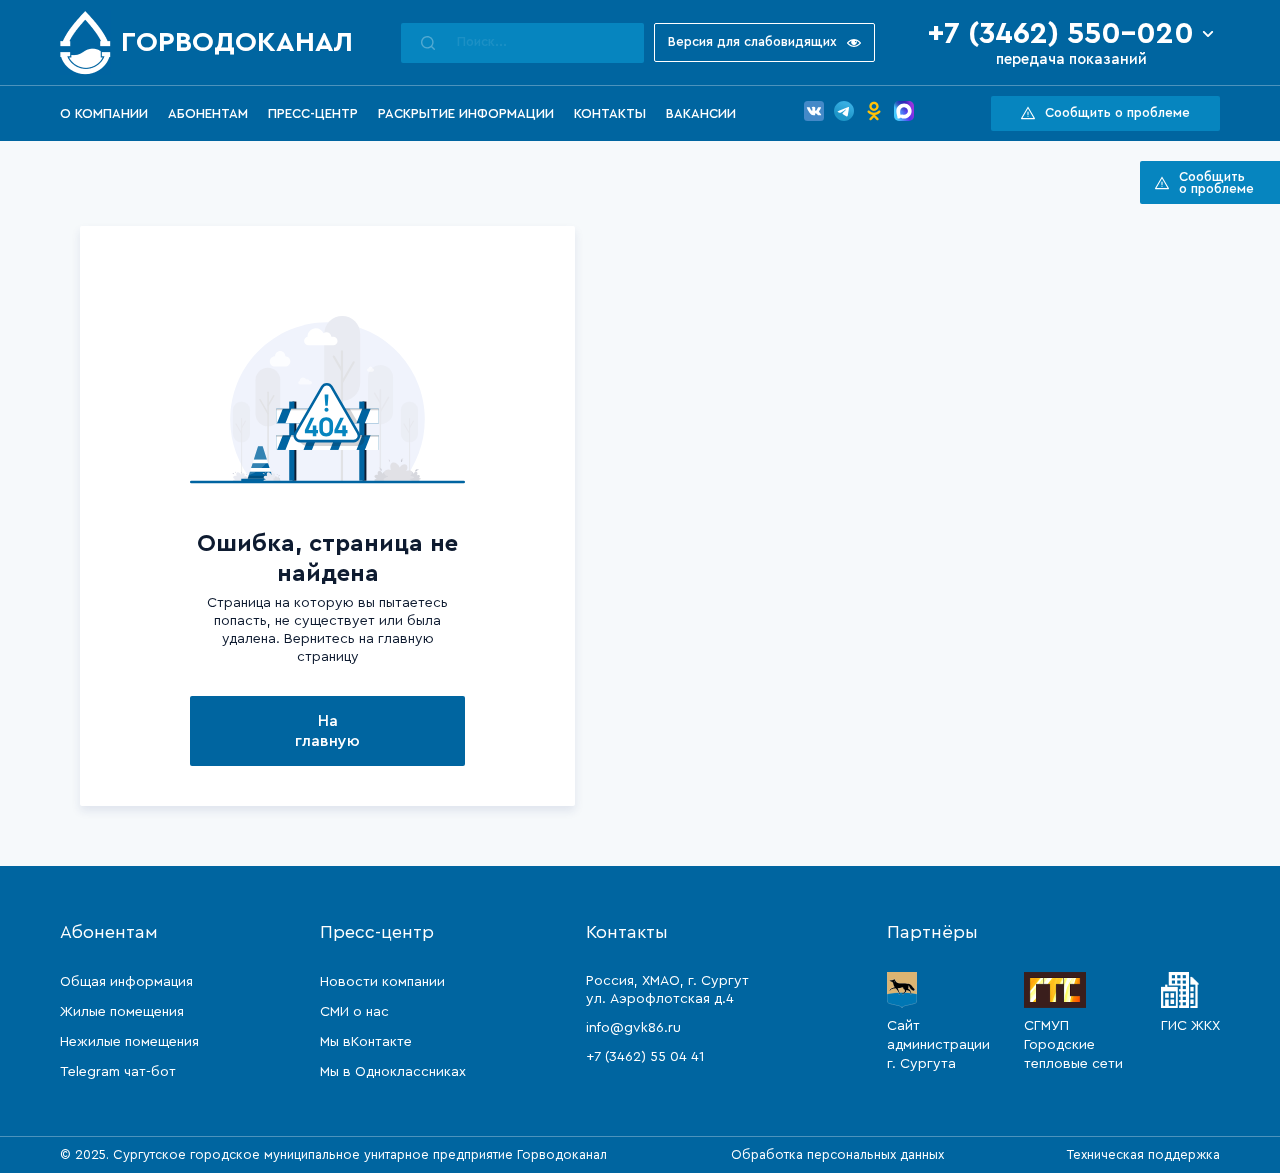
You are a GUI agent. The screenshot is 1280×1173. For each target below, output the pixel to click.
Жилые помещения (122, 1012)
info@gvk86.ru (633, 1028)
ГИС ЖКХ (1190, 1026)
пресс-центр (313, 113)
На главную (327, 731)
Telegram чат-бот (118, 1072)
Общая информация (126, 982)
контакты (610, 113)
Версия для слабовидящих (752, 41)
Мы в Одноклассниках (393, 1072)
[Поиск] (428, 43)
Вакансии (701, 113)
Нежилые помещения (129, 1042)
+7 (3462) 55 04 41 (645, 1057)
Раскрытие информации (466, 113)
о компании (104, 113)
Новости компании (382, 982)
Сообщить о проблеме (1117, 112)
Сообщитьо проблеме (1216, 182)
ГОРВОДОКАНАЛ (237, 42)
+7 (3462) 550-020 (1061, 34)
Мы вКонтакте (366, 1042)
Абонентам (208, 113)
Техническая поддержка (1143, 1154)
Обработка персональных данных (837, 1154)
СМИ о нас (354, 1012)
